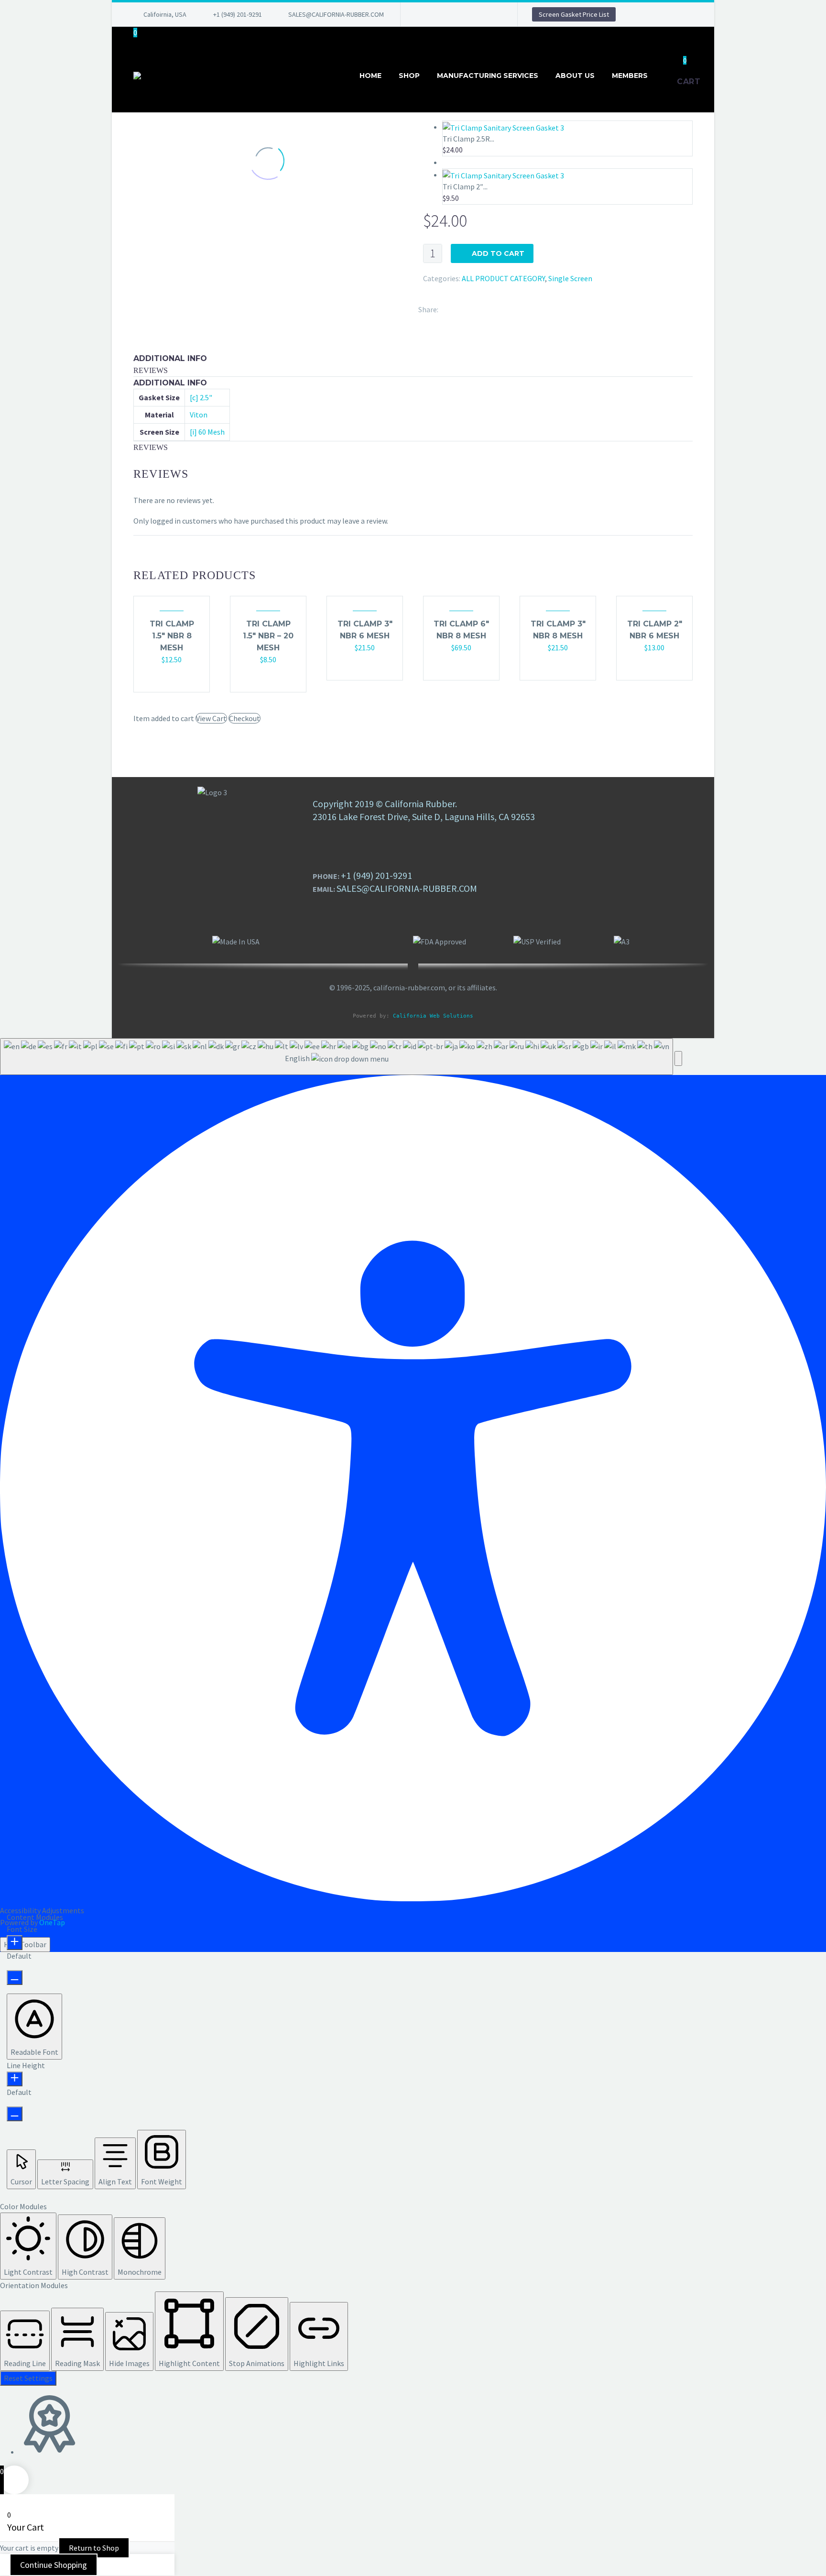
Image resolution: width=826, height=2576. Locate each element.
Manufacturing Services (488, 76)
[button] (678, 1058)
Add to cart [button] (167, 679)
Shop (409, 76)
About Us (575, 76)
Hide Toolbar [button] (25, 1944)
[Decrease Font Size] (15, 1978)
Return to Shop (94, 2548)
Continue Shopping (54, 2565)
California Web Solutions (433, 1016)
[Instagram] (465, 14)
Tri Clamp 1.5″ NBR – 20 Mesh (268, 636)
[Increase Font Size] (15, 1943)
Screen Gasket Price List (574, 14)
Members (630, 76)
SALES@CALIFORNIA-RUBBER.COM (336, 14)
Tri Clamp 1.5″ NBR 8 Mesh (172, 636)
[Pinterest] (479, 14)
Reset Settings (28, 2378)
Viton (199, 415)
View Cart (211, 718)
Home (370, 76)
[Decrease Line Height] (15, 2114)
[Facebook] (422, 14)
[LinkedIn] (436, 14)
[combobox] (337, 1057)
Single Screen (570, 278)
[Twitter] (451, 14)
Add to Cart (498, 253)
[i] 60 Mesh (207, 432)
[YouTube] (494, 14)
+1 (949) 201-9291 (238, 14)
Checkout (245, 718)
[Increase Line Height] (15, 2079)
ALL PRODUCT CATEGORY (503, 278)
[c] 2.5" (201, 397)
